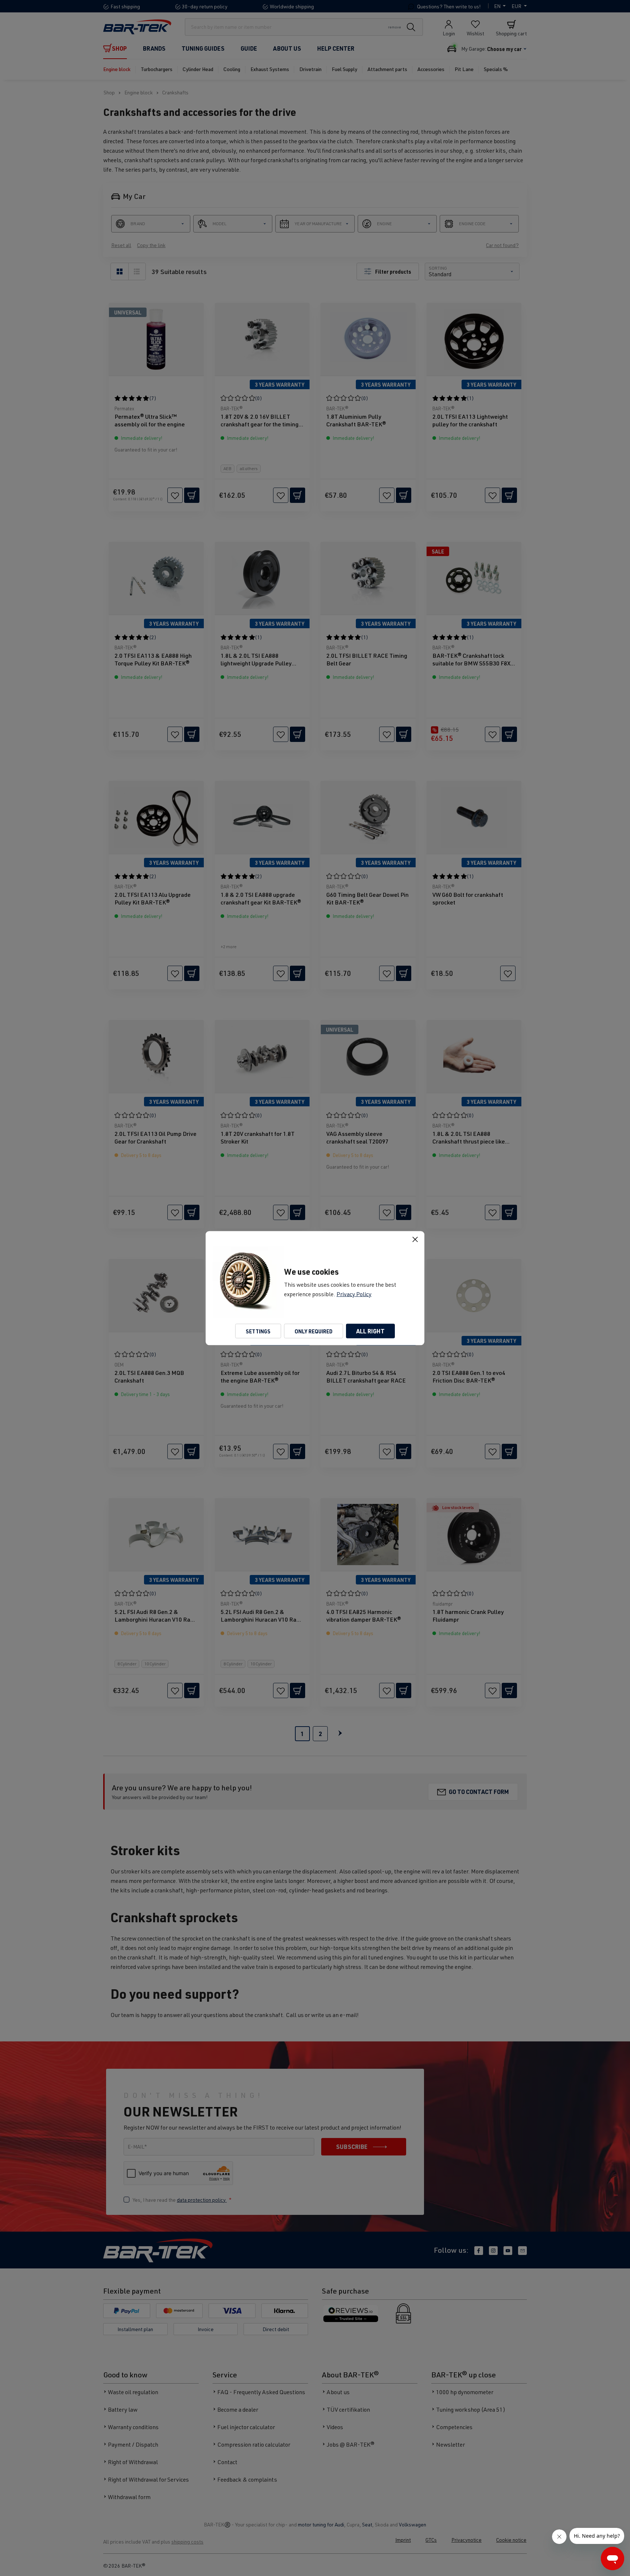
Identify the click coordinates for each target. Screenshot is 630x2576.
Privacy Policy (354, 1294)
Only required (314, 1331)
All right (370, 1331)
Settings (258, 1331)
